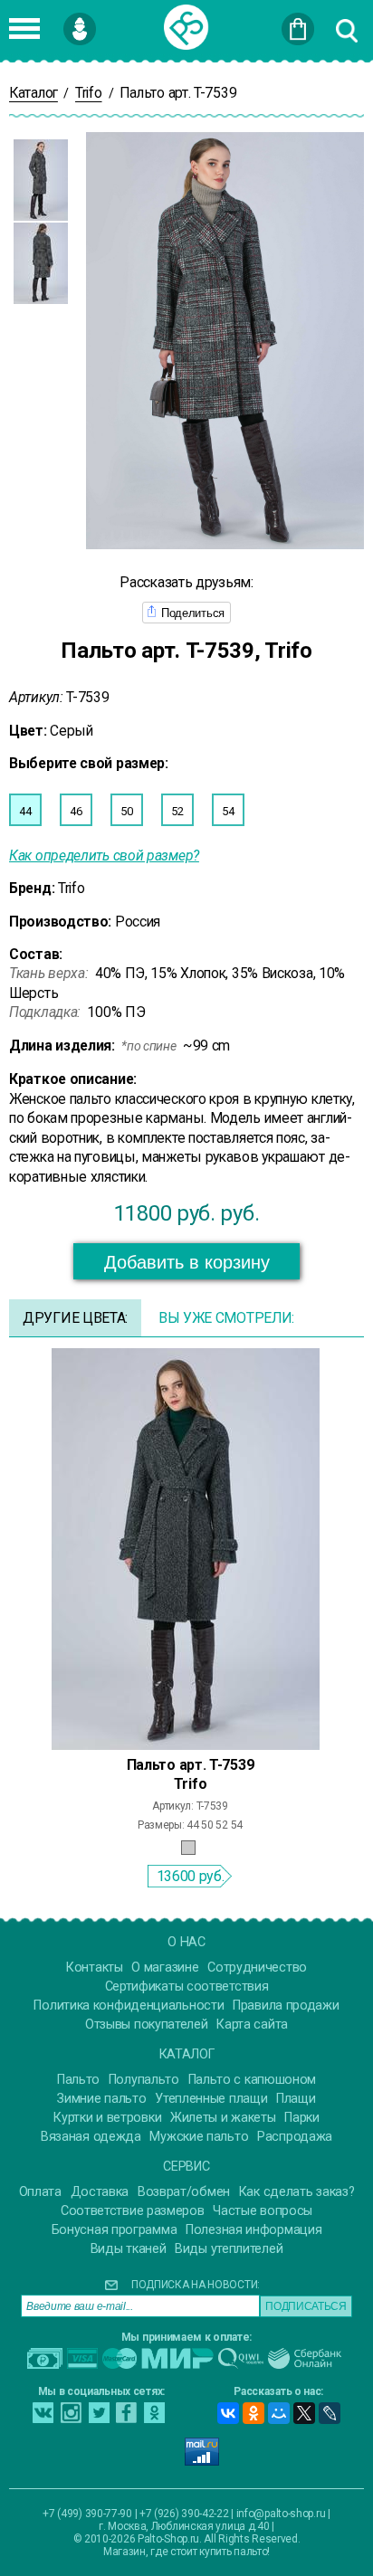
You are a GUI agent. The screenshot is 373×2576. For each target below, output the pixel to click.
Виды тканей (129, 2249)
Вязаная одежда (91, 2137)
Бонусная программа (115, 2230)
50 (126, 811)
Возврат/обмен (184, 2192)
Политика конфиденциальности (129, 2006)
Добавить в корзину (187, 1262)
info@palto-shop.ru (281, 2514)
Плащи (296, 2099)
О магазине (165, 1968)
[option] (41, 180)
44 (25, 811)
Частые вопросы (263, 2211)
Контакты (95, 1968)
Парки (302, 2118)
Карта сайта (252, 2025)
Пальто (78, 2080)
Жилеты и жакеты (223, 2118)
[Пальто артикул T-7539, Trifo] (186, 1548)
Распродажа (295, 2137)
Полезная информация (253, 2230)
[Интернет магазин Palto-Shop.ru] (186, 27)
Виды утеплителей (229, 2249)
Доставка (100, 2192)
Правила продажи (286, 2006)
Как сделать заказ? (297, 2192)
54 (228, 811)
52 (177, 811)
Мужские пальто (199, 2137)
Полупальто (144, 2080)
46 (76, 811)
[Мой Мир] (279, 2413)
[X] (304, 2413)
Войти (108, 21)
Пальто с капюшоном (253, 2080)
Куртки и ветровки (107, 2118)
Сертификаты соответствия (187, 1987)
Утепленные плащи (211, 2099)
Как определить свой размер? (104, 855)
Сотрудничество (257, 1968)
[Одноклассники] (253, 2413)
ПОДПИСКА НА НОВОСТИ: (196, 2285)
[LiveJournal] (330, 2413)
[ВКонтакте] (228, 2413)
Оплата (40, 2192)
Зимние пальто (101, 2099)
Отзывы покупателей (147, 2025)
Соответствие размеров (133, 2211)
